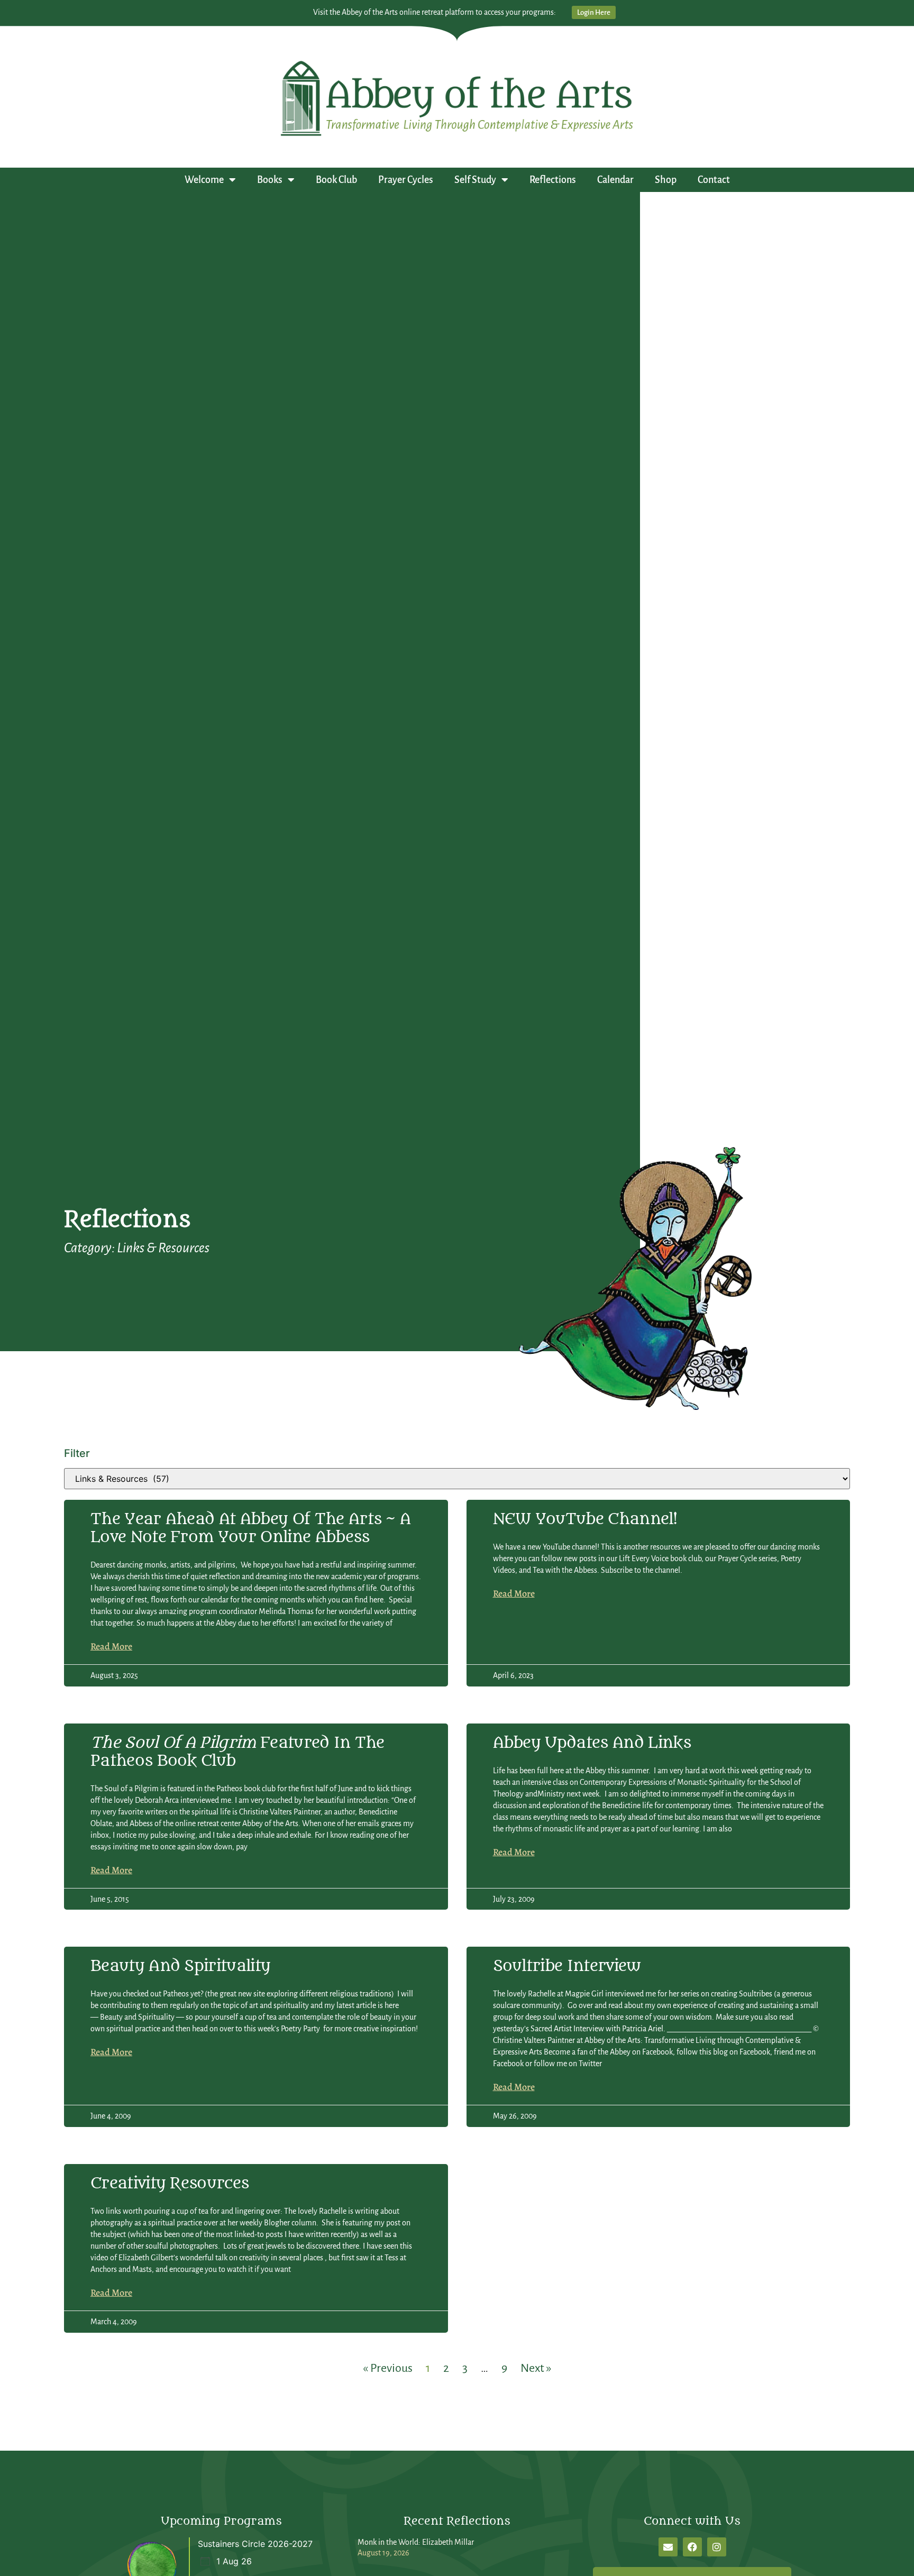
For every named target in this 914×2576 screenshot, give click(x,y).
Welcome (204, 180)
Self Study (475, 180)
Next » (536, 2368)
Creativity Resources (170, 2183)
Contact (714, 180)
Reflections (553, 180)
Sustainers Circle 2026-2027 (255, 2544)
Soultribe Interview (567, 1966)
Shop (666, 180)
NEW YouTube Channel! (585, 1519)
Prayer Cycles (406, 180)
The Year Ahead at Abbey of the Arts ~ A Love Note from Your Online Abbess (250, 1528)
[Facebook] (692, 2547)
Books (270, 180)
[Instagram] (717, 2547)
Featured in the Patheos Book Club (237, 1752)
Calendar (615, 180)
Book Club (336, 180)
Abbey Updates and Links (592, 1743)
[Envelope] (668, 2547)
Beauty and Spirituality (180, 1966)
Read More (111, 1646)
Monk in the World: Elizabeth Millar (416, 2542)
